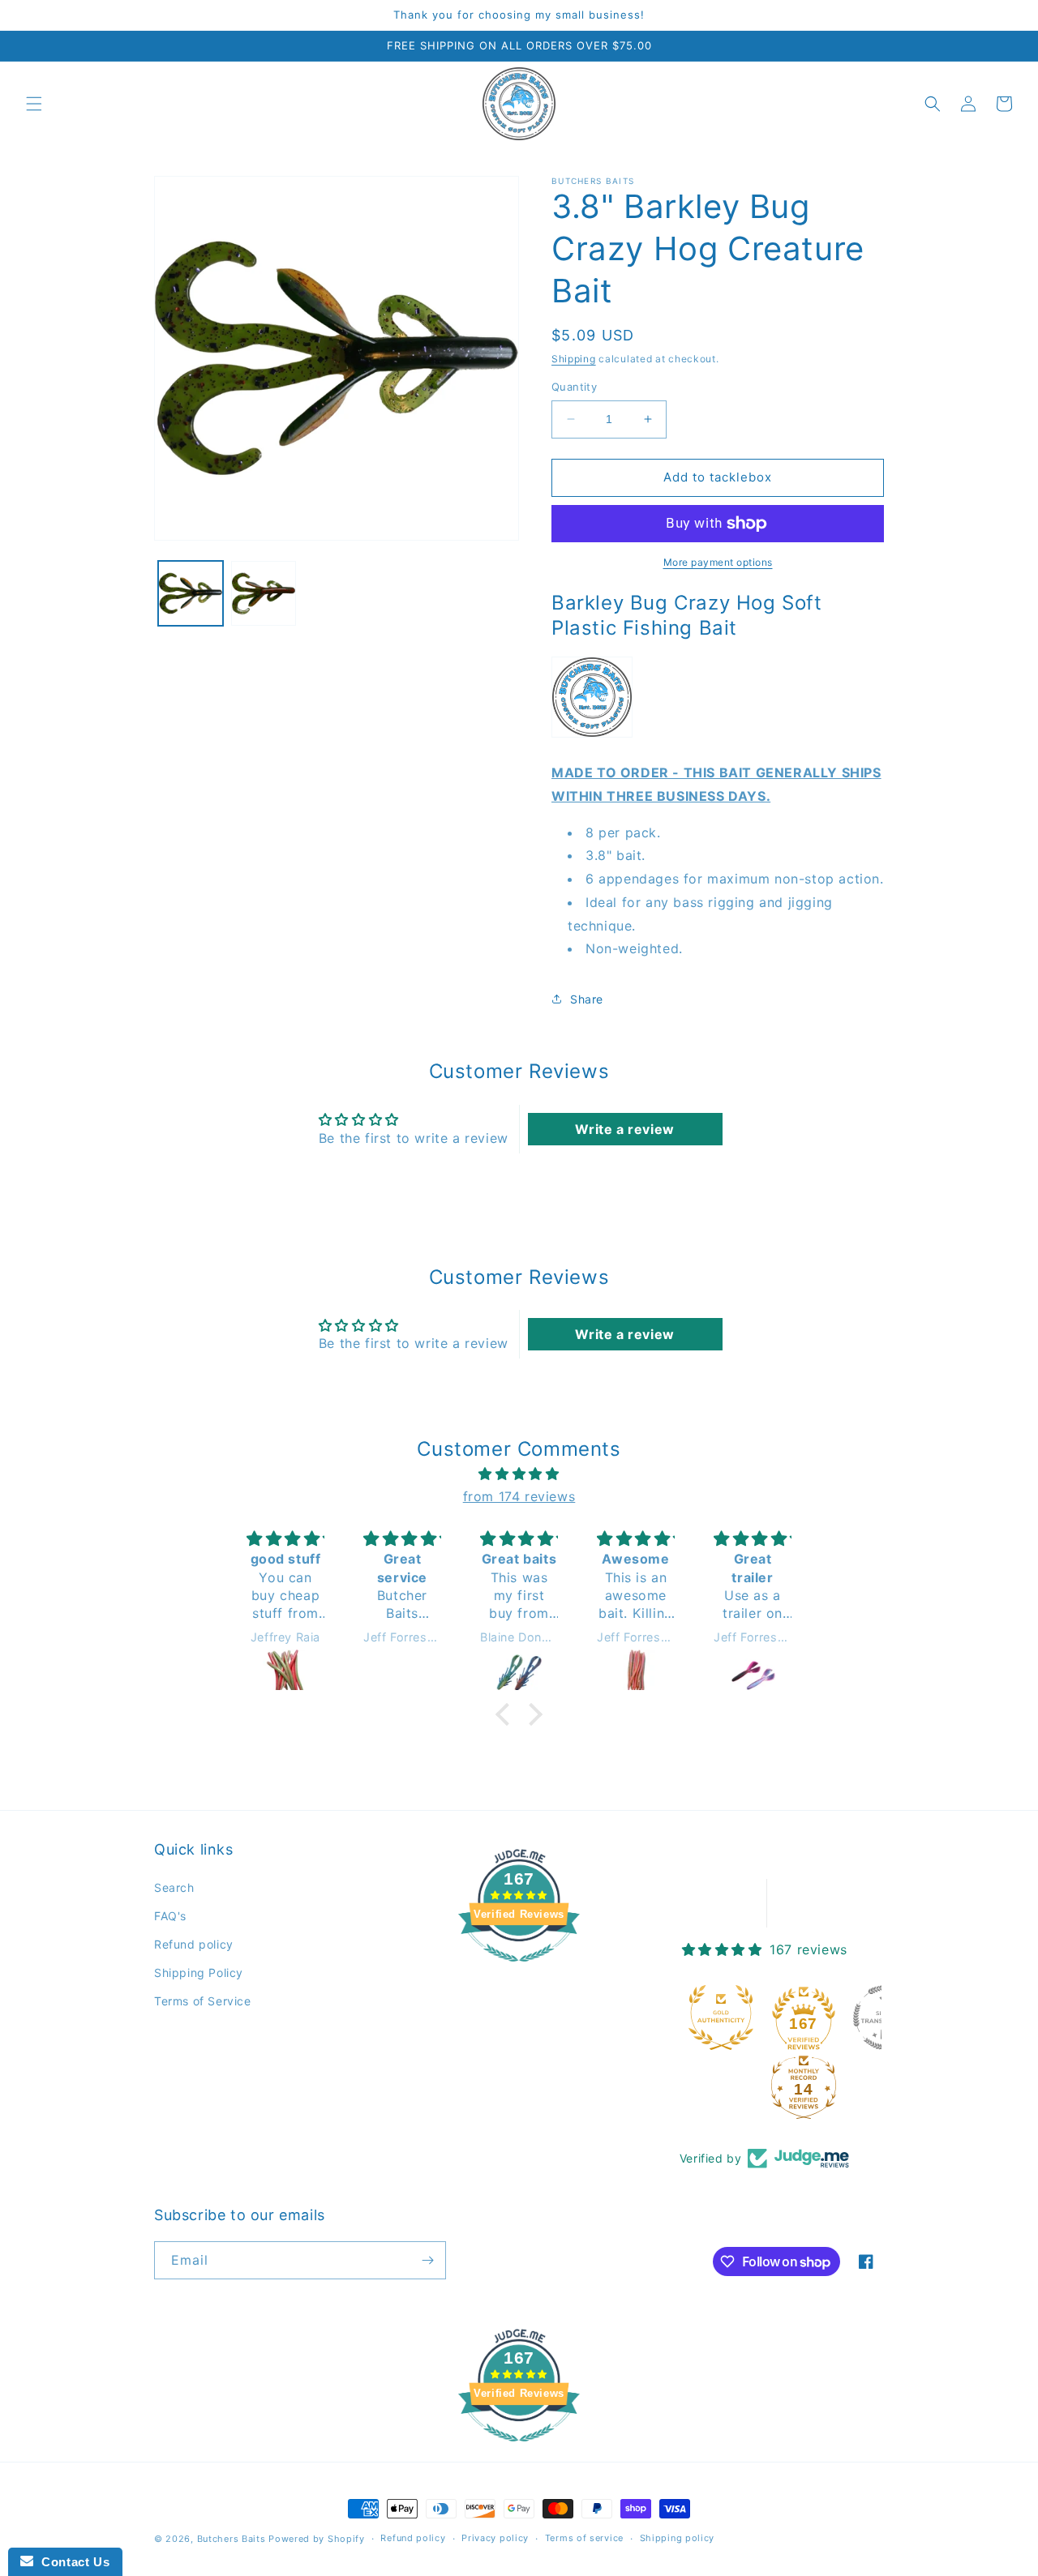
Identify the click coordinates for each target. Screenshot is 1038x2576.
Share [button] (587, 999)
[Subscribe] (427, 2260)
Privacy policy (495, 2538)
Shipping (574, 359)
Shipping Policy (199, 1973)
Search (174, 1887)
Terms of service (584, 2538)
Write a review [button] (624, 1129)
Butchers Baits (232, 2539)
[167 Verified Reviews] (519, 1970)
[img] (519, 1474)
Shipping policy (678, 2538)
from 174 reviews (519, 1496)
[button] (34, 104)
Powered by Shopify (317, 2539)
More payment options (718, 562)
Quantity (574, 387)
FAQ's (170, 1916)
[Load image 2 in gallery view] (264, 593)
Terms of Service (203, 2001)
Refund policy (194, 1944)
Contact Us (71, 2562)
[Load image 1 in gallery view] (191, 593)
